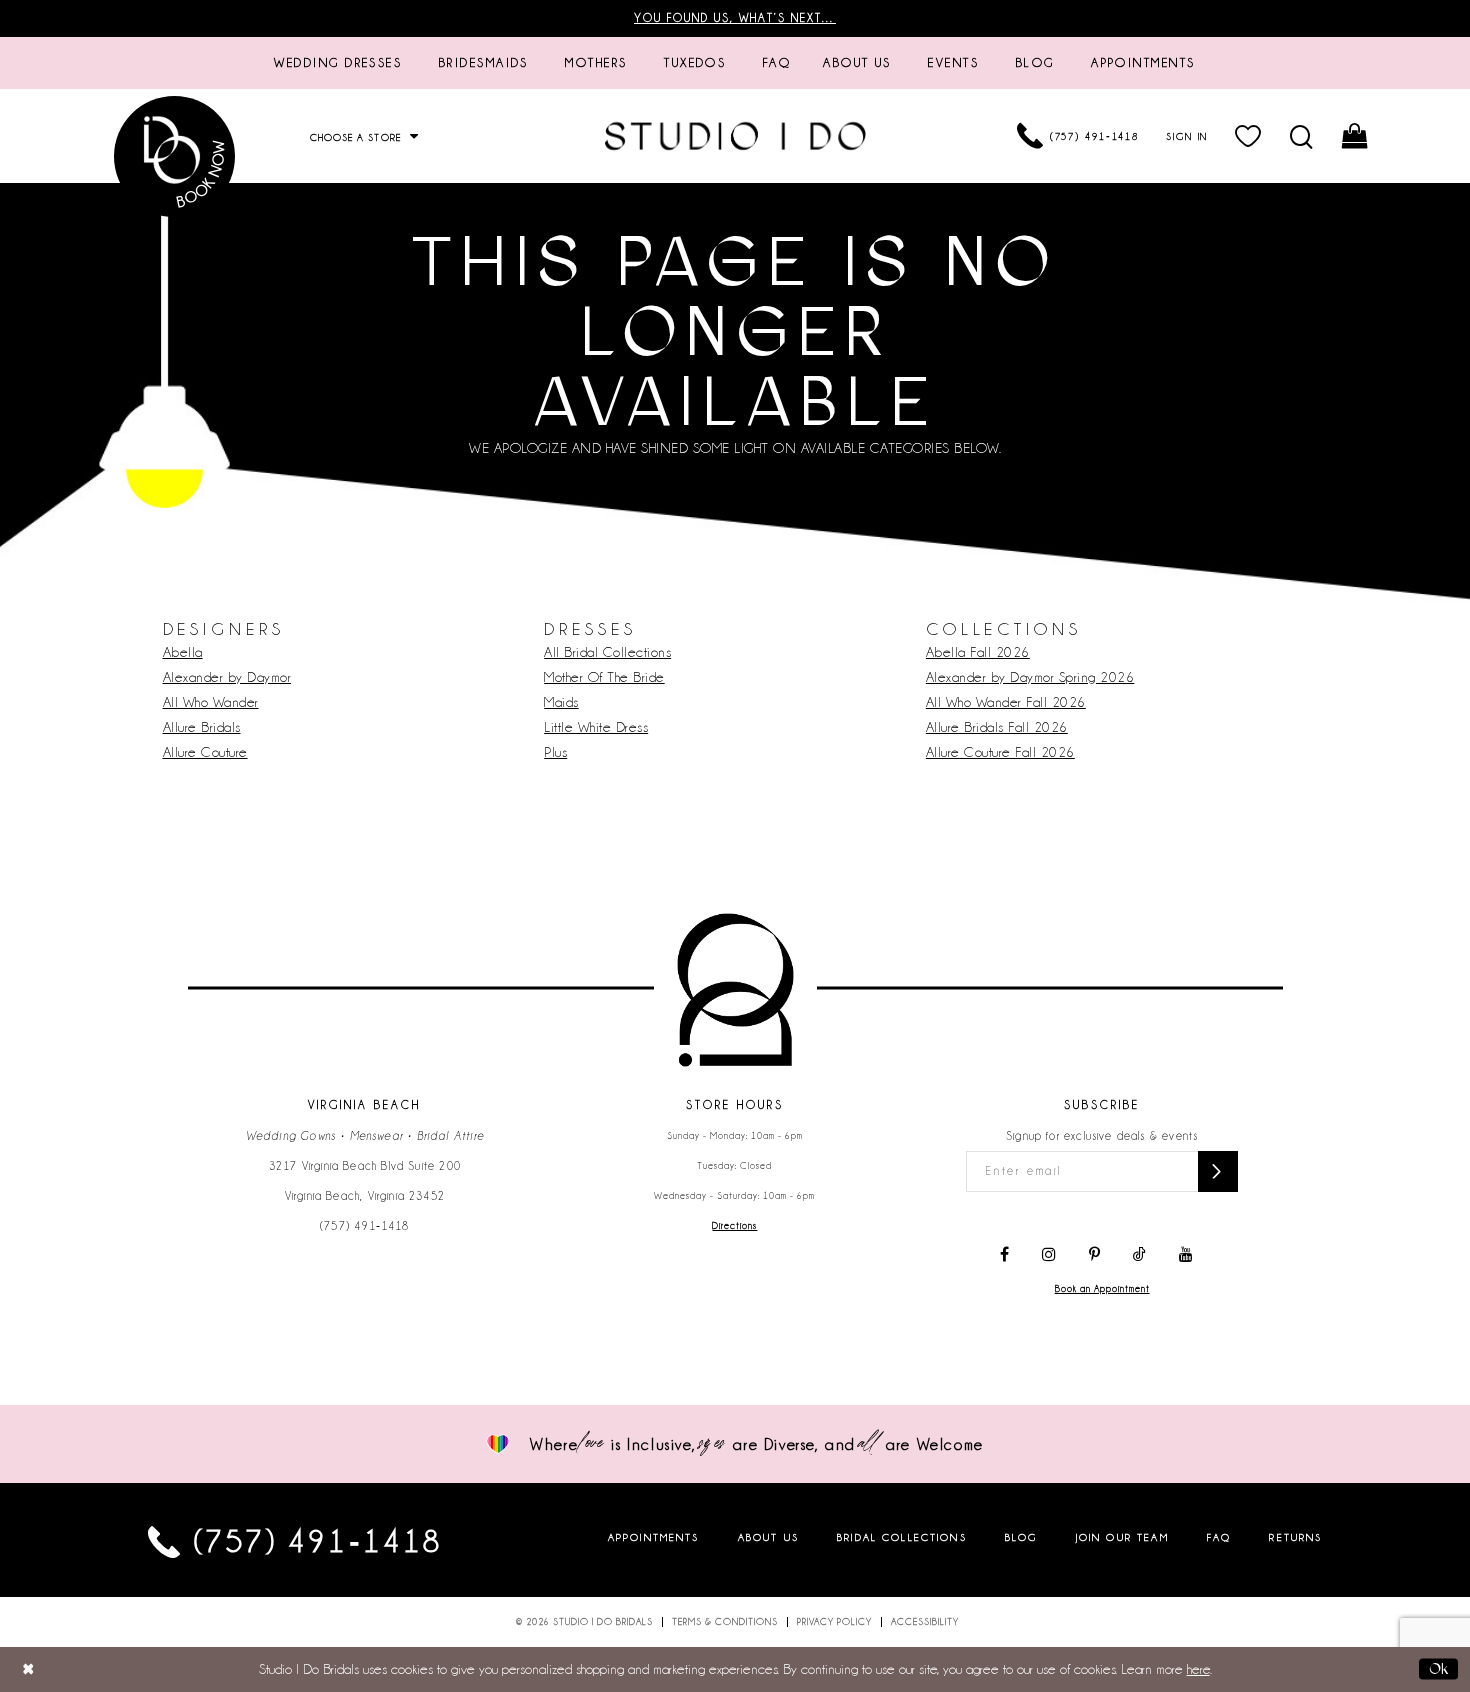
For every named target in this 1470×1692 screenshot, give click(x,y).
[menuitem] (338, 63)
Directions (734, 1226)
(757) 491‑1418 (365, 1226)
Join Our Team (1122, 1537)
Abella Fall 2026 (978, 652)
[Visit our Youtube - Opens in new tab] (1186, 1255)
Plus (555, 752)
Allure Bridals (202, 727)
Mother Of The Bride (604, 677)
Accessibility (925, 1622)
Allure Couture (205, 752)
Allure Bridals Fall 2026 (997, 727)
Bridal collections (902, 1537)
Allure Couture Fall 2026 (1000, 752)
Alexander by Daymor (227, 677)
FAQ (1219, 1537)
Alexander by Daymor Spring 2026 (1030, 677)
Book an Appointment (1102, 1289)
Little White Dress (596, 727)
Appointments (654, 1537)
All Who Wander (211, 702)
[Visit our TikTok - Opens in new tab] (1139, 1255)
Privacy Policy (834, 1622)
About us (768, 1537)
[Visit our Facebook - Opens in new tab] (1004, 1255)
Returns (1295, 1537)
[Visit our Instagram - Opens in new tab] (1049, 1255)
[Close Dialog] (28, 1669)
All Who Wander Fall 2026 (1006, 702)
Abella (183, 652)
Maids (561, 702)
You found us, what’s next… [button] (735, 18)
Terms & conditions (725, 1622)
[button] (1249, 136)
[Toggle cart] (1356, 136)
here (1198, 1669)
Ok (1438, 1669)
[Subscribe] (1218, 1171)
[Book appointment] (175, 156)
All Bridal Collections (607, 652)
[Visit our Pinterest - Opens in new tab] (1094, 1255)
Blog (1021, 1537)
